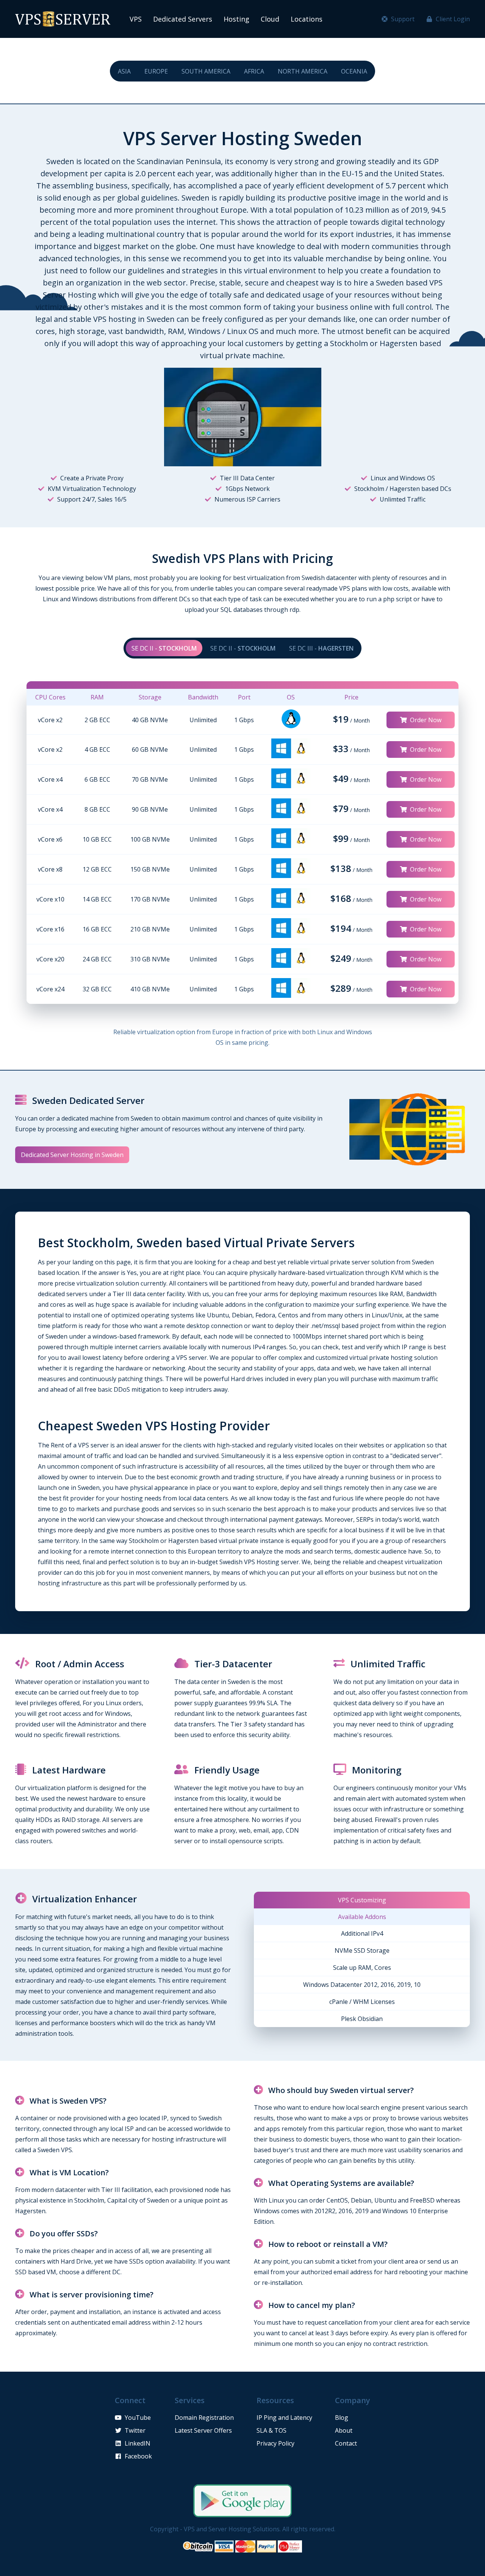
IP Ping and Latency (284, 2418)
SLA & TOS (271, 2430)
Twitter (135, 2430)
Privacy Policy (275, 2443)
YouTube (138, 2418)
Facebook (138, 2456)
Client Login (453, 19)
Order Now (426, 720)
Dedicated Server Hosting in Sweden (72, 1155)
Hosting (236, 19)
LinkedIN (138, 2443)
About (344, 2430)
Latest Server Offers (203, 2430)
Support (403, 19)
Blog (342, 2418)
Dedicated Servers (183, 19)
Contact (346, 2443)
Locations (307, 19)
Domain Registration (204, 2418)
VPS (136, 19)
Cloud (270, 19)
